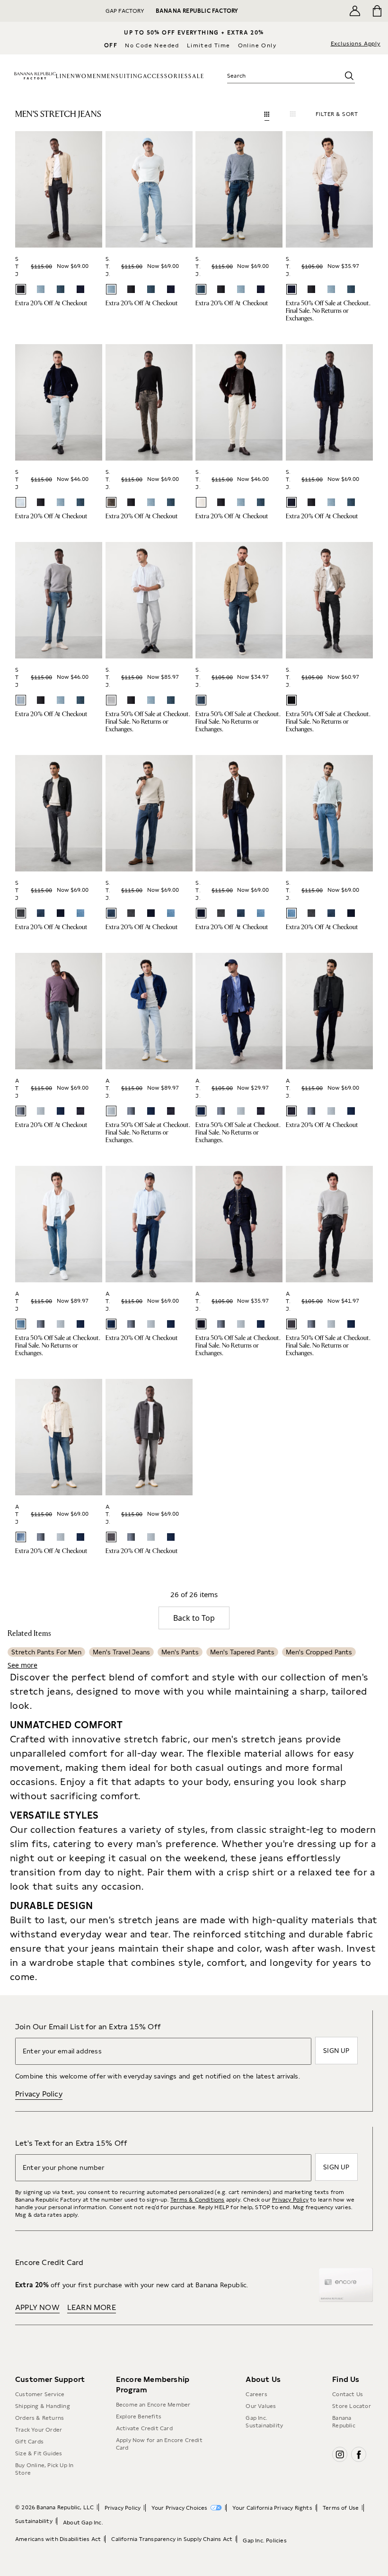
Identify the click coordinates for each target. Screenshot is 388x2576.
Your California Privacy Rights (272, 2508)
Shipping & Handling (43, 2406)
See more (22, 1665)
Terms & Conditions (198, 2200)
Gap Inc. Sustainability (264, 2422)
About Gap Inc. (83, 2523)
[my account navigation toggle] (355, 11)
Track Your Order (39, 2430)
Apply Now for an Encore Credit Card (159, 2444)
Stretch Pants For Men (46, 1652)
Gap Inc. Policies (265, 2540)
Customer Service (40, 2394)
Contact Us (348, 2394)
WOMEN (88, 76)
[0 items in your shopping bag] (377, 11)
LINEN (66, 76)
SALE (196, 76)
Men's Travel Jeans (121, 1652)
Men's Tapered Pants (242, 1652)
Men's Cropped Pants (319, 1652)
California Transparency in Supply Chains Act (172, 2539)
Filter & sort (337, 114)
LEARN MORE (92, 2307)
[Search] (349, 76)
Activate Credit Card (144, 2428)
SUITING (129, 76)
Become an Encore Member (153, 2405)
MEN (108, 76)
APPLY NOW (37, 2307)
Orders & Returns (40, 2418)
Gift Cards (29, 2442)
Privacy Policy (39, 2094)
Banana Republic (344, 2422)
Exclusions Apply (356, 44)
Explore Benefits (139, 2416)
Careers (256, 2394)
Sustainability (34, 2521)
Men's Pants (180, 1652)
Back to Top (194, 1618)
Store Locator (352, 2406)
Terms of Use (341, 2508)
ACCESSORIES (166, 76)
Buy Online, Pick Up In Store (44, 2469)
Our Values (261, 2406)
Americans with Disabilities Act (58, 2539)
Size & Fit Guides (39, 2453)
